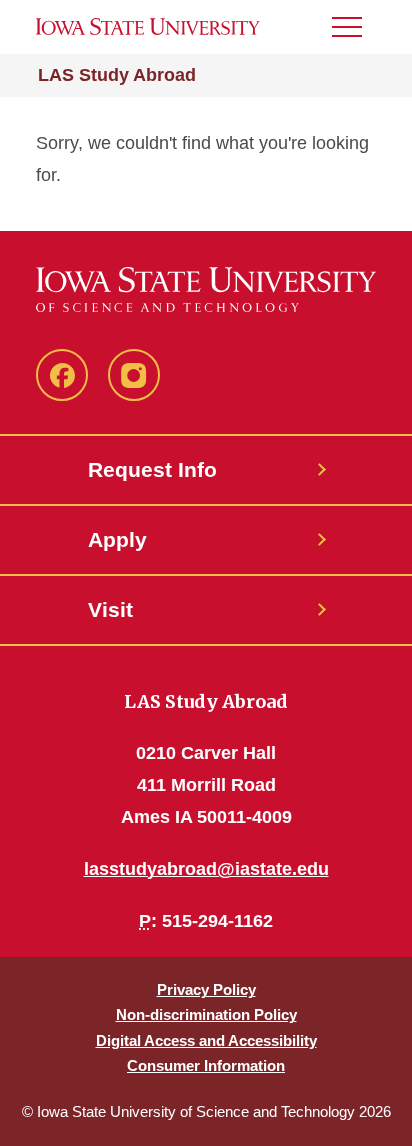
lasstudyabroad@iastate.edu (206, 869)
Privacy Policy (206, 989)
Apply (117, 539)
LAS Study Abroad (117, 75)
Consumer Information (206, 1065)
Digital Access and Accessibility (206, 1040)
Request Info (152, 469)
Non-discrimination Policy (206, 1014)
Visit (110, 609)
